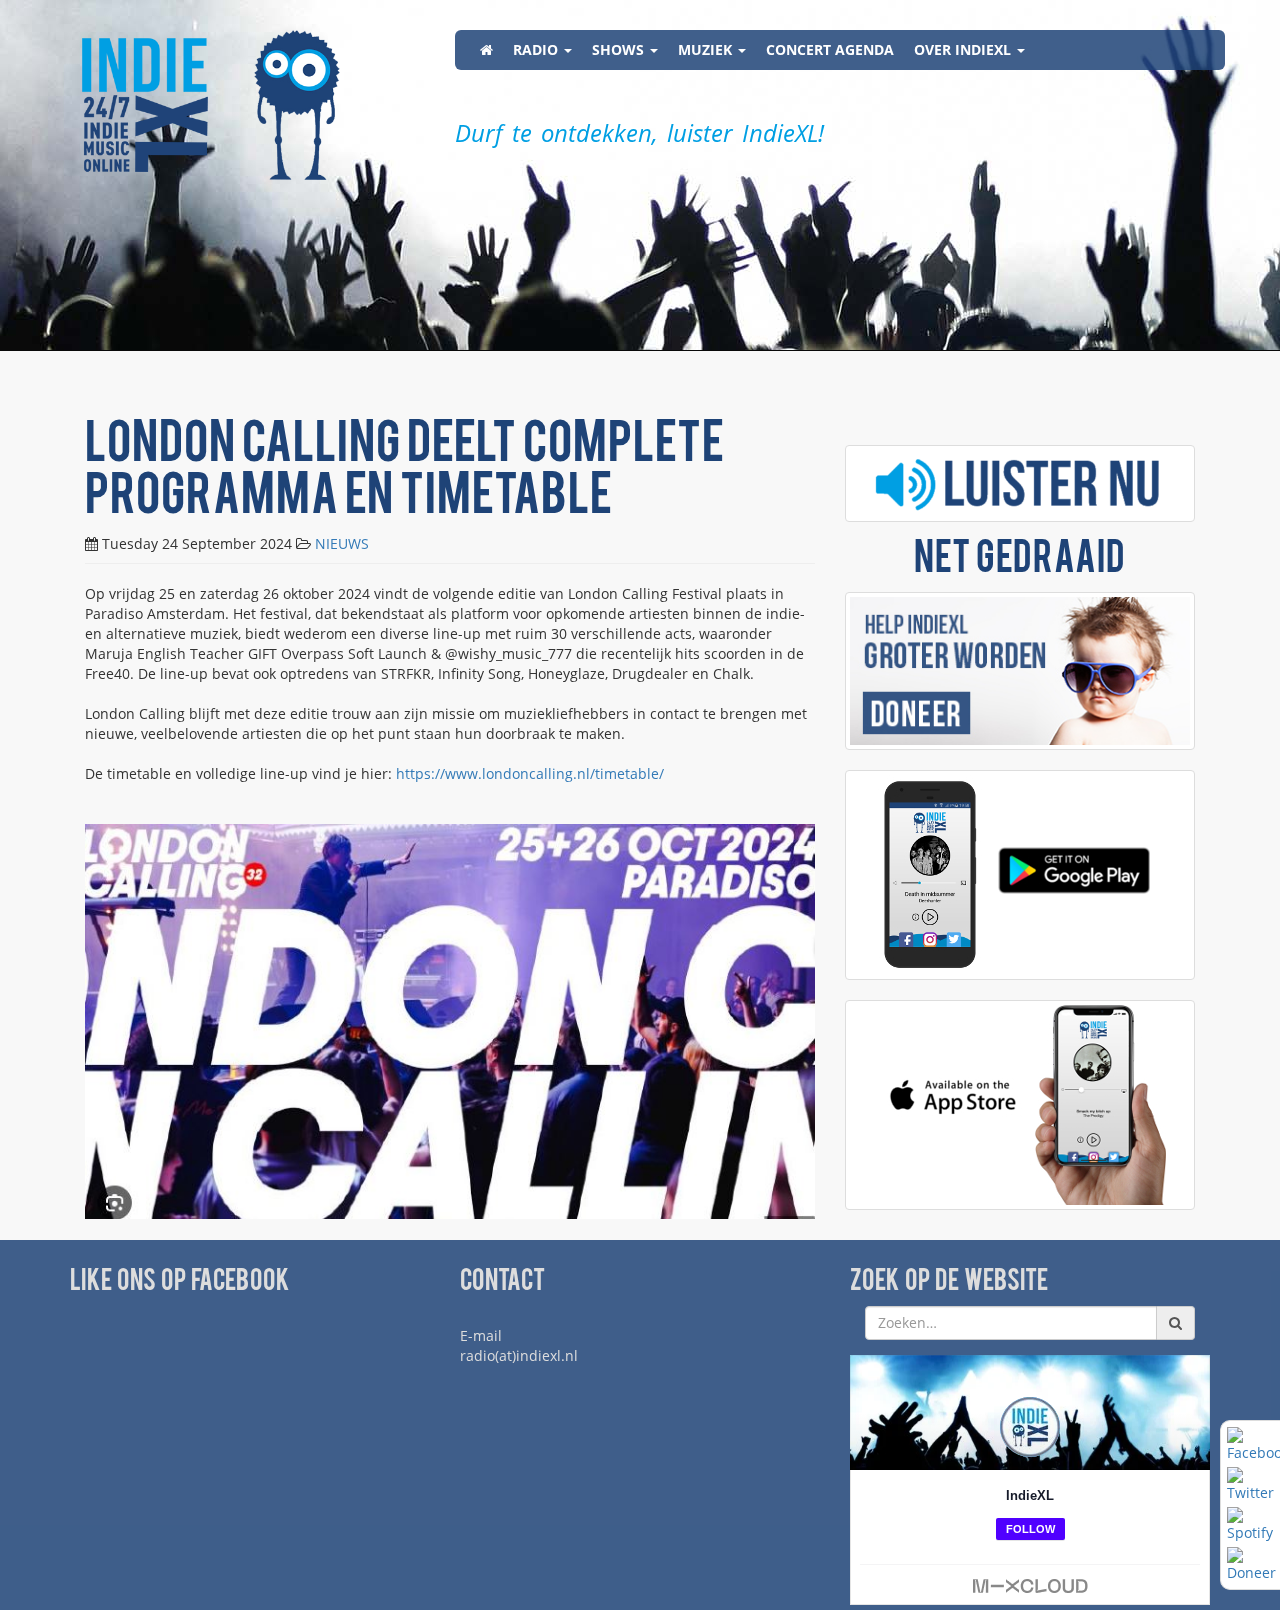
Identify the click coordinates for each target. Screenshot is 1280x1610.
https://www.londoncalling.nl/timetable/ (530, 773)
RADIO (537, 49)
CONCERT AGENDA (830, 49)
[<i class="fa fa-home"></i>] (486, 50)
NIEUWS (342, 543)
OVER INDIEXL (964, 49)
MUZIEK (707, 49)
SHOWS (620, 49)
